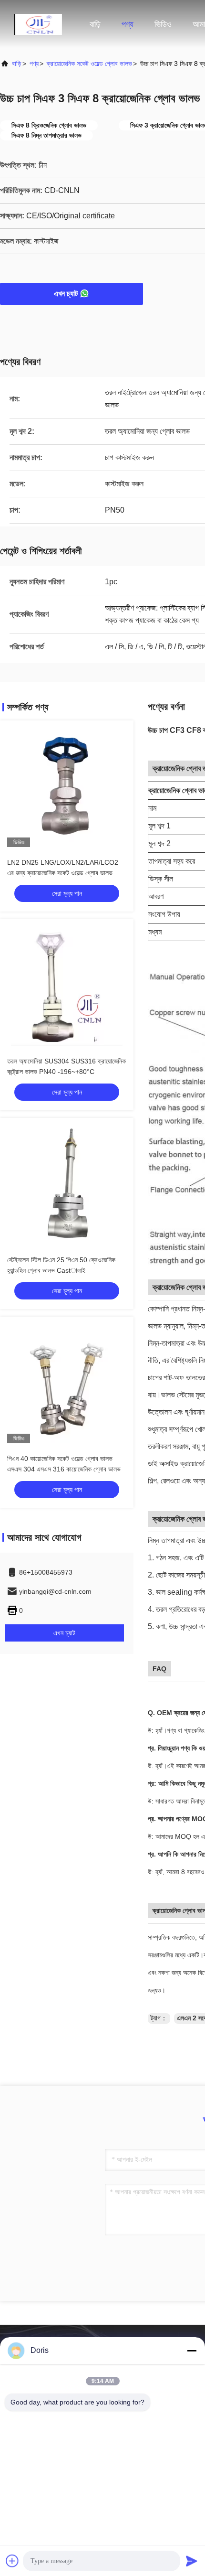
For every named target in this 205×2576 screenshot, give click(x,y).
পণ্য (128, 24)
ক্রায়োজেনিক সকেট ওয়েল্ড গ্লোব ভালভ (89, 64)
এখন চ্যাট (66, 294)
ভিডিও (163, 24)
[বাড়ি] (38, 24)
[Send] (192, 2561)
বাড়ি (95, 24)
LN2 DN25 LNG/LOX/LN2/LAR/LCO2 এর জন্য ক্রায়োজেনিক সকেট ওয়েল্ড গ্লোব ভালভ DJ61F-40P (63, 873)
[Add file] (12, 2561)
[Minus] (192, 2351)
